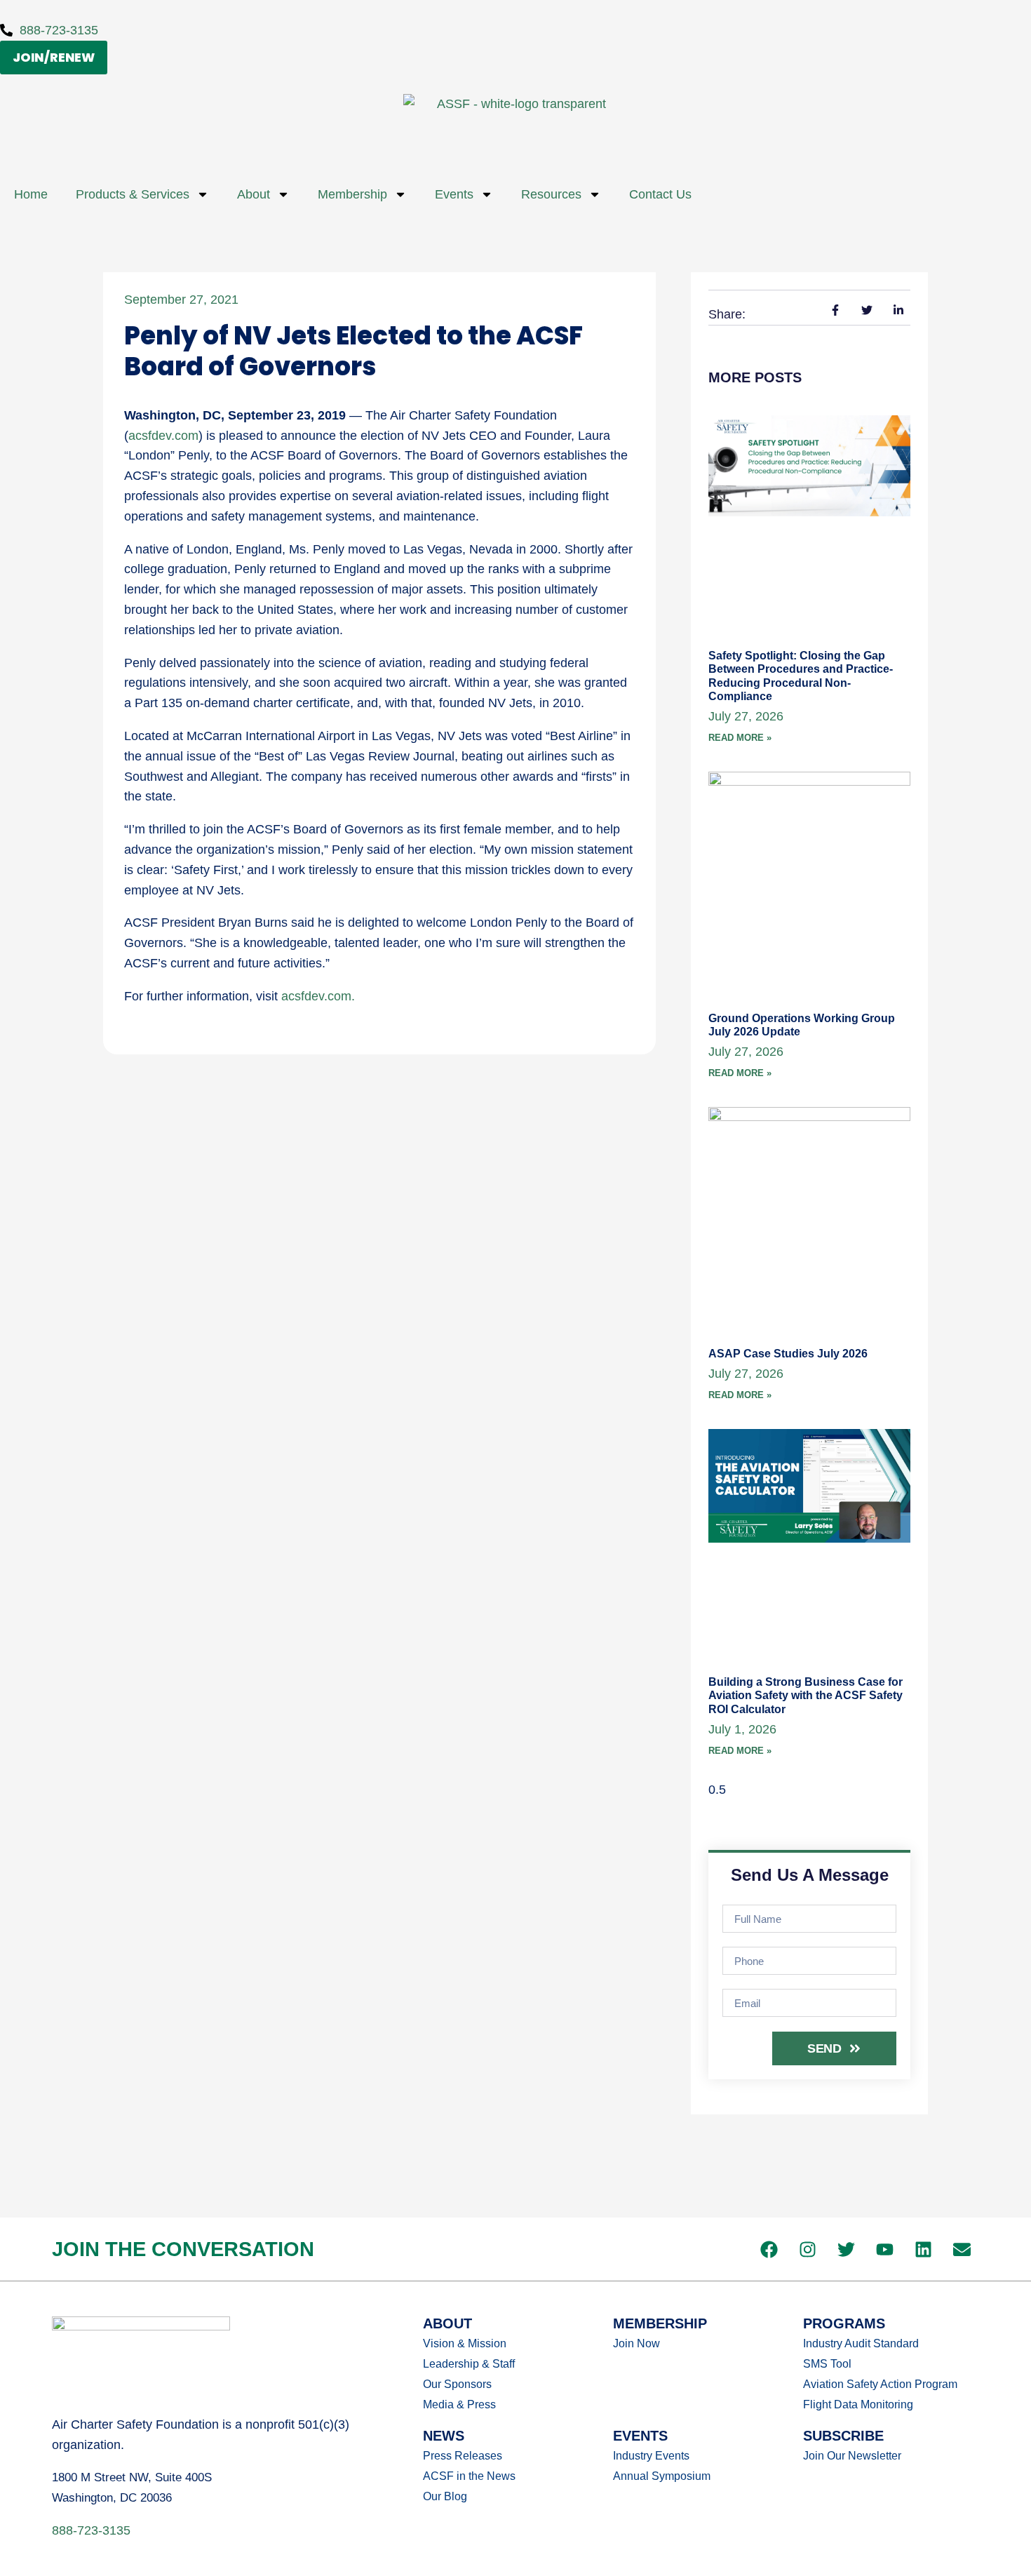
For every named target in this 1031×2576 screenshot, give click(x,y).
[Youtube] (885, 2249)
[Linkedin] (924, 2249)
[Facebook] (769, 2249)
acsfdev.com (163, 436)
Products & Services (133, 194)
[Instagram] (808, 2249)
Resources (551, 194)
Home (31, 194)
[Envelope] (962, 2249)
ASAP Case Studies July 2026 (788, 1354)
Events (454, 194)
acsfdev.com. (318, 996)
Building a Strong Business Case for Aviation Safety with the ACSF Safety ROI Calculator (806, 1695)
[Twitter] (847, 2249)
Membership (352, 194)
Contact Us (660, 194)
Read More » (740, 738)
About (254, 194)
